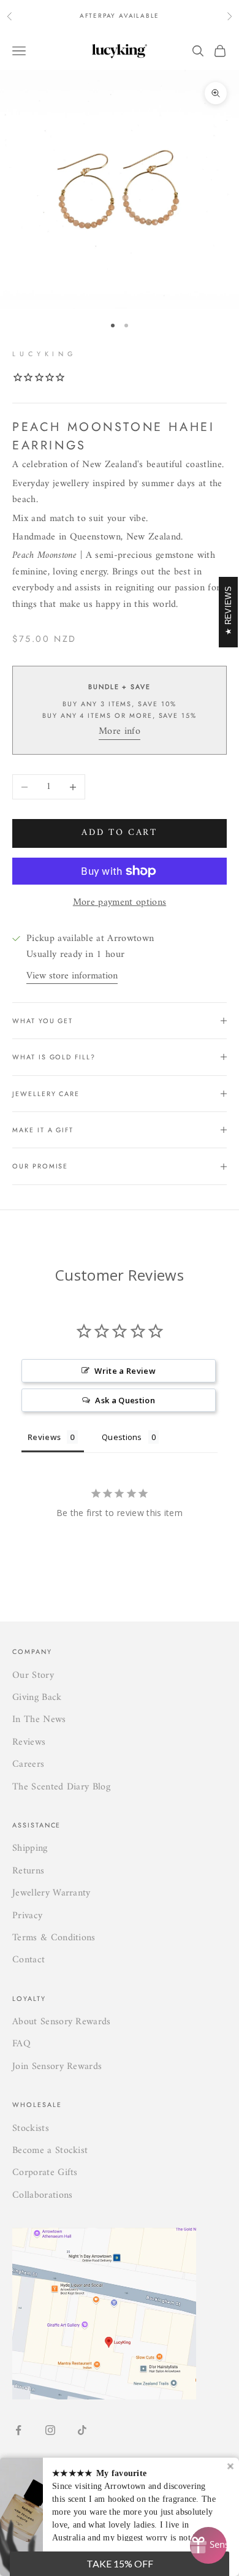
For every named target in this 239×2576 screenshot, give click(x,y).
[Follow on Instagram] (50, 2430)
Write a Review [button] (125, 1371)
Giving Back (37, 1698)
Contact (28, 1960)
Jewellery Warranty (51, 1893)
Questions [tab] (122, 1437)
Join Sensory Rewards (57, 2067)
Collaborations (42, 2195)
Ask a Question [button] (125, 1400)
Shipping (30, 1848)
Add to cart (120, 833)
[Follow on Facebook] (18, 2430)
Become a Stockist (50, 2151)
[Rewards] (208, 2545)
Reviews (29, 1742)
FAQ (21, 2044)
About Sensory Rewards (62, 2022)
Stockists (31, 2128)
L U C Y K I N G (43, 354)
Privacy (27, 1916)
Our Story (33, 1675)
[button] (120, 2564)
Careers (28, 1764)
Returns (28, 1871)
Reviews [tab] (44, 1437)
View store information (72, 976)
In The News (39, 1720)
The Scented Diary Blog (61, 1787)
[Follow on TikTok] (82, 2430)
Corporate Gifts (45, 2173)
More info (120, 731)
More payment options (120, 902)
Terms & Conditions (54, 1938)
